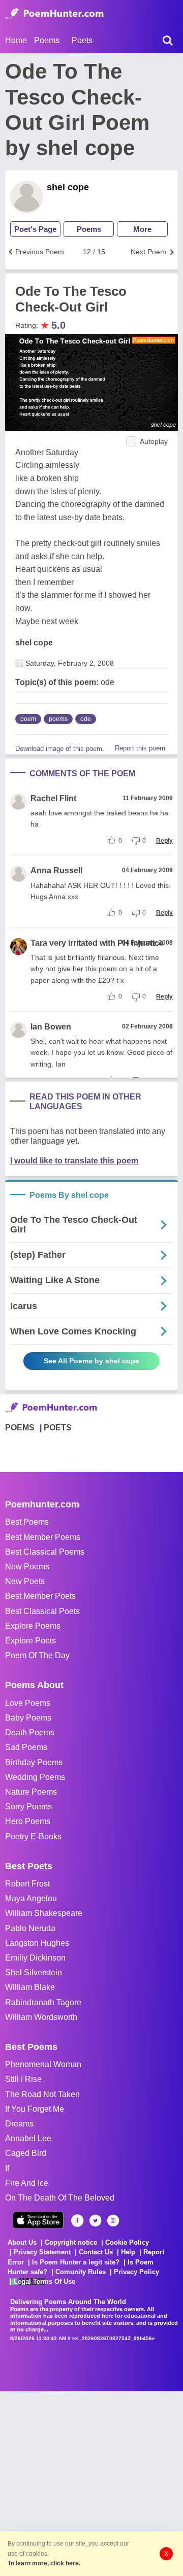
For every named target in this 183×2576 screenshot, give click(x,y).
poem (28, 719)
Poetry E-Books (33, 1836)
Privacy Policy (136, 2272)
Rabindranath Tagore (43, 2002)
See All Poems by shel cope (91, 1361)
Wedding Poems (35, 1777)
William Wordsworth (41, 2017)
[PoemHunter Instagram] (113, 2221)
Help (128, 2252)
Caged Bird (26, 2153)
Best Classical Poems (45, 1552)
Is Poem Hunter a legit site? (76, 2262)
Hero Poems (28, 1821)
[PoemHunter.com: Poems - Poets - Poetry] (54, 14)
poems (58, 719)
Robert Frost (27, 1884)
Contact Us (96, 2252)
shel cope (68, 187)
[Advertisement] (91, 2483)
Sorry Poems (28, 1807)
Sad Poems (26, 1747)
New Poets (25, 1581)
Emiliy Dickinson (35, 1958)
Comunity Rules (81, 2272)
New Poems (27, 1567)
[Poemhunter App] (38, 2220)
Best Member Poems (43, 1537)
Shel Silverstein (34, 1972)
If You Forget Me (35, 2109)
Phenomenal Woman (43, 2064)
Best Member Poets (40, 1596)
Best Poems (27, 1522)
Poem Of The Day (37, 1655)
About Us (22, 2242)
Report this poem (140, 748)
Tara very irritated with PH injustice (97, 943)
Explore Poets (30, 1641)
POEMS (20, 1428)
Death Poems (30, 1732)
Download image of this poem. (60, 749)
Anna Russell (56, 870)
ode (86, 719)
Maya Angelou (31, 1898)
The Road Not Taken (42, 2094)
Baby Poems (28, 1718)
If (7, 2168)
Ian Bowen (51, 1027)
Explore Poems (33, 1626)
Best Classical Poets (42, 1611)
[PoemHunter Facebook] (78, 2221)
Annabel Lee (28, 2138)
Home (16, 40)
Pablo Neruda (30, 1928)
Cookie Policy (127, 2242)
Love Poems (28, 1703)
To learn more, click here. (44, 2563)
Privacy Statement (42, 2252)
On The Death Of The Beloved (60, 2198)
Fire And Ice (27, 2183)
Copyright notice (71, 2242)
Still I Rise (23, 2079)
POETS (58, 1428)
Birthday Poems (34, 1762)
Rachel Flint (53, 798)
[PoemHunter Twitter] (95, 2221)
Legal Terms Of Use (44, 2281)
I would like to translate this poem (74, 1161)
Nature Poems (31, 1792)
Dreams (19, 2124)
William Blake (30, 1987)
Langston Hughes (37, 1943)
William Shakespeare (44, 1913)
